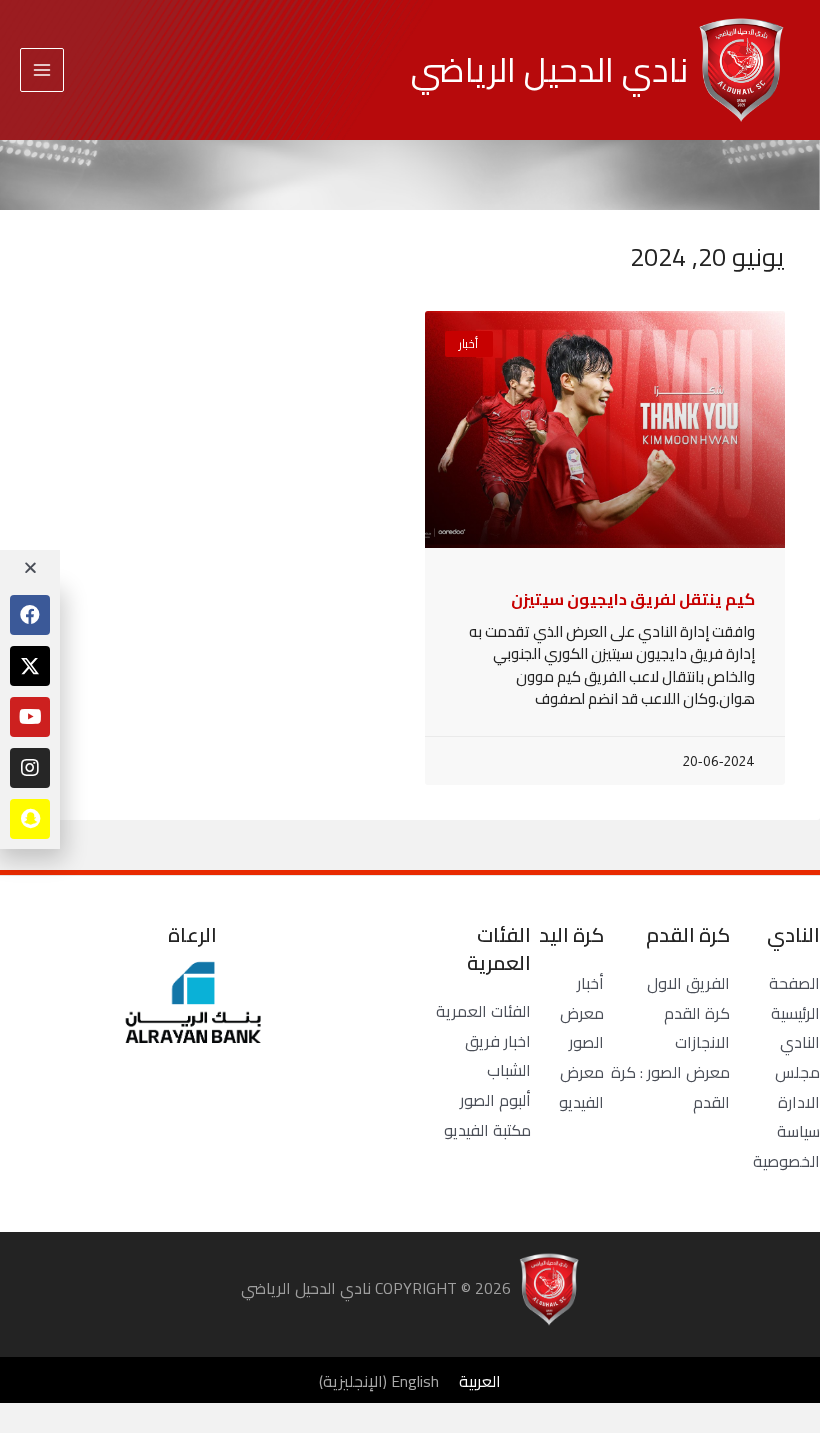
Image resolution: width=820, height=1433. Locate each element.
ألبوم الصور (495, 1100)
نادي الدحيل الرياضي (549, 69)
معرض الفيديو (581, 1087)
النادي (800, 1042)
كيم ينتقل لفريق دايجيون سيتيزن (633, 599)
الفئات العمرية (483, 1011)
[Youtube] (30, 717)
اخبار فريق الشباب (498, 1056)
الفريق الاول (688, 983)
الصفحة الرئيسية (794, 998)
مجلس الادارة (797, 1087)
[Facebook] (30, 615)
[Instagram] (30, 768)
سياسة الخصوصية (786, 1146)
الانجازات (702, 1042)
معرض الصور (582, 1028)
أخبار (590, 983)
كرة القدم (697, 1013)
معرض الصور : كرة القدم (670, 1087)
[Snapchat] (30, 819)
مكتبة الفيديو (487, 1130)
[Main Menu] (42, 70)
